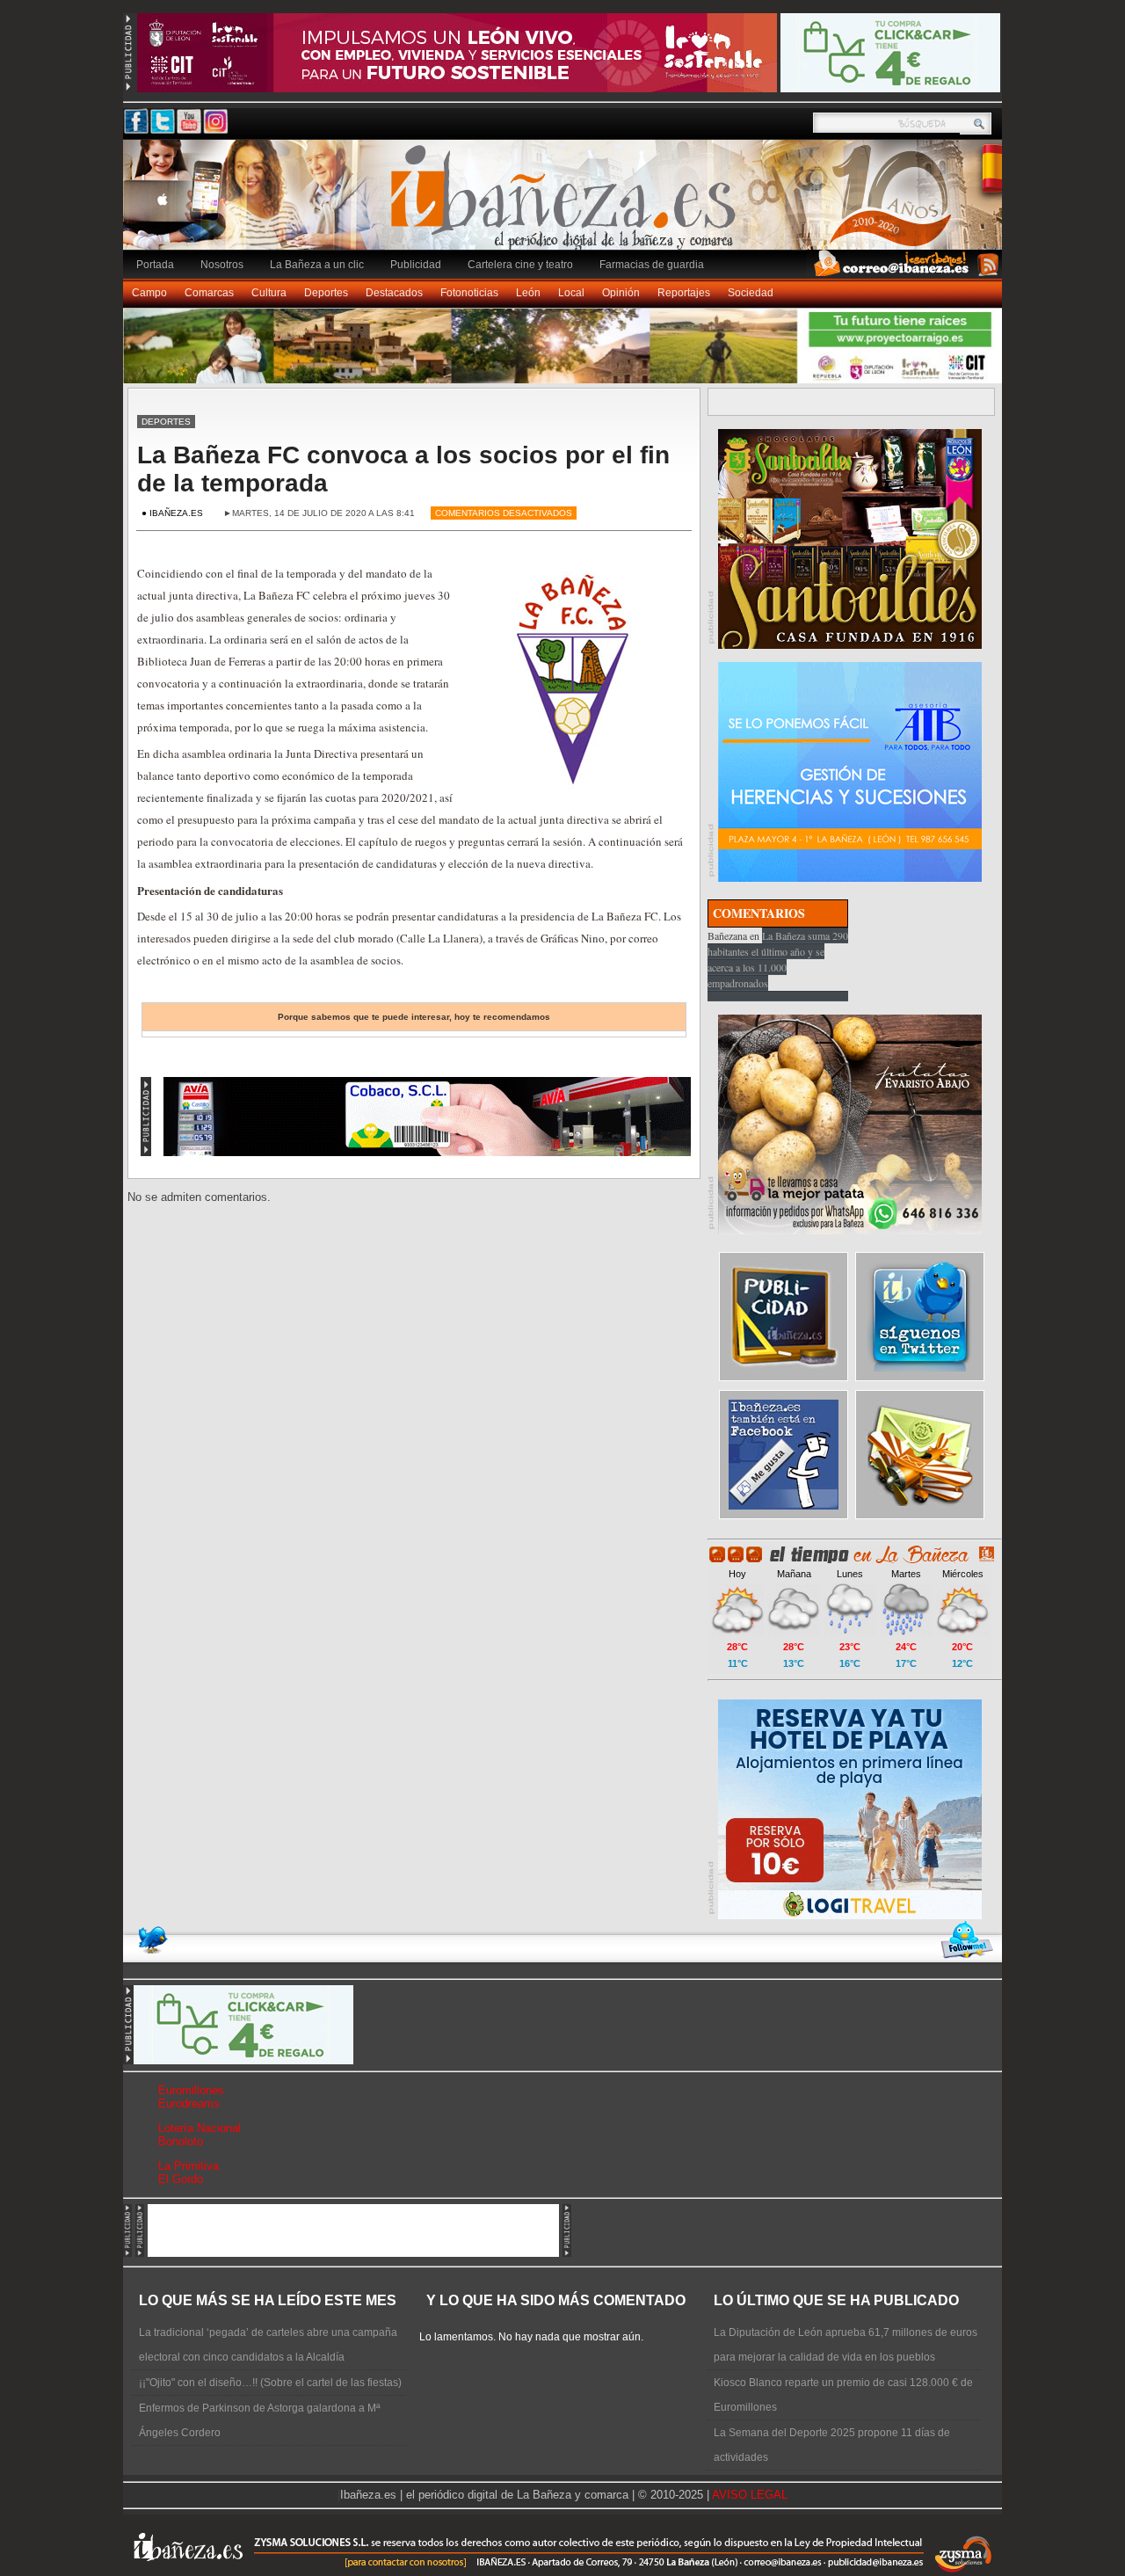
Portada (155, 265)
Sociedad (751, 293)
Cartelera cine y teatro (520, 265)
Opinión (621, 293)
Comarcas (209, 293)
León (528, 293)
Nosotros (222, 265)
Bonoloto (181, 2141)
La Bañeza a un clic (317, 265)
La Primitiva (189, 2166)
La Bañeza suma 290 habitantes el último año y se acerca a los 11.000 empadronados (778, 959)
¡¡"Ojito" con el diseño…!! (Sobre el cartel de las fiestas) (270, 2383)
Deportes (326, 293)
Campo (149, 293)
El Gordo (181, 2179)
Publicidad (416, 265)
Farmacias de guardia (652, 265)
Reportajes (684, 293)
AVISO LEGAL (750, 2495)
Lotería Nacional (200, 2128)
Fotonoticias (469, 293)
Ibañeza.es (567, 204)
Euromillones (191, 2090)
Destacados (394, 293)
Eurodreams (189, 2103)
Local (571, 293)
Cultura (269, 293)
